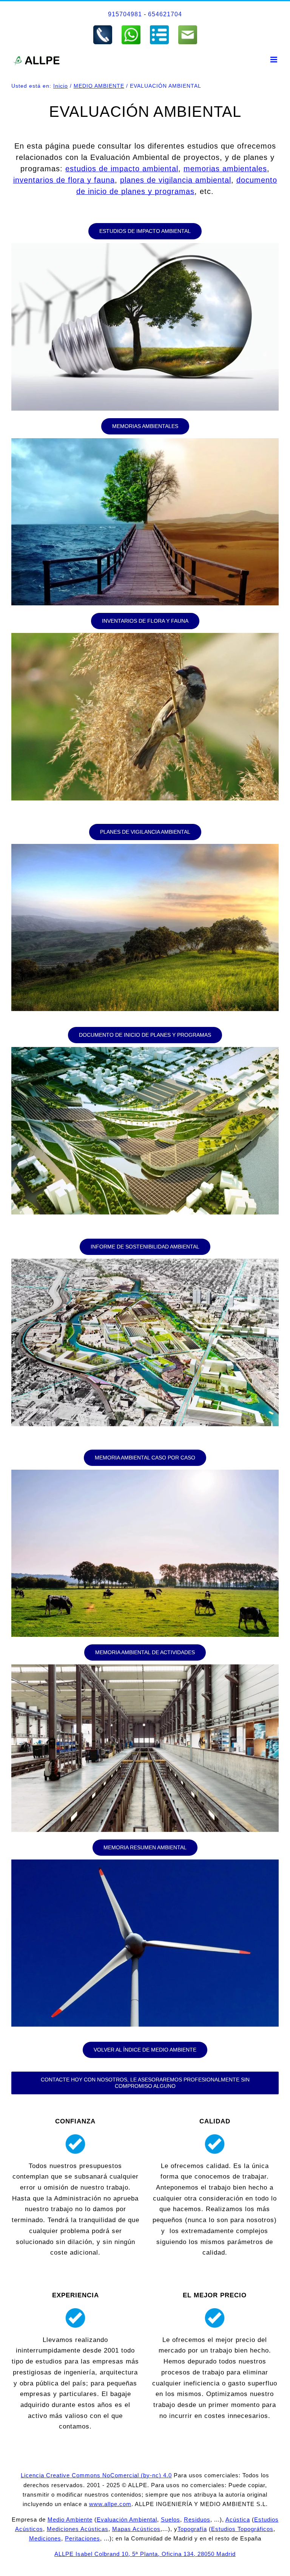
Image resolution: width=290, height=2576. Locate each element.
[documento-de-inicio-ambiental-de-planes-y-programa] (145, 1050)
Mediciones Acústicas (78, 2529)
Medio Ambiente (70, 2519)
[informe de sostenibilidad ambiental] (145, 1262)
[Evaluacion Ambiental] (145, 246)
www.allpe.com (110, 2504)
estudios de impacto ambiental (122, 169)
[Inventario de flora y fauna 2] (145, 636)
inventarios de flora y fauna (64, 180)
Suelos (170, 2519)
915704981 (125, 14)
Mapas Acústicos (136, 2529)
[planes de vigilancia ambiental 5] (145, 847)
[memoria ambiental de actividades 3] (145, 1668)
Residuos (197, 2519)
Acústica (238, 2519)
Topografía (192, 2529)
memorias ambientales (225, 169)
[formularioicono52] (159, 28)
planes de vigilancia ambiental (176, 180)
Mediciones (45, 2538)
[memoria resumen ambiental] (145, 1863)
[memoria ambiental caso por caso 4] (145, 1473)
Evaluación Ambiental (127, 2519)
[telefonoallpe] (103, 28)
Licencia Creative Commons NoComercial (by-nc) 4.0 (96, 2475)
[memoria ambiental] (145, 441)
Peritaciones (83, 2538)
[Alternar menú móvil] (275, 60)
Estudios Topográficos (242, 2529)
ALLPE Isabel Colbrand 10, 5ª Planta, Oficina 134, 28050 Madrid (145, 2554)
